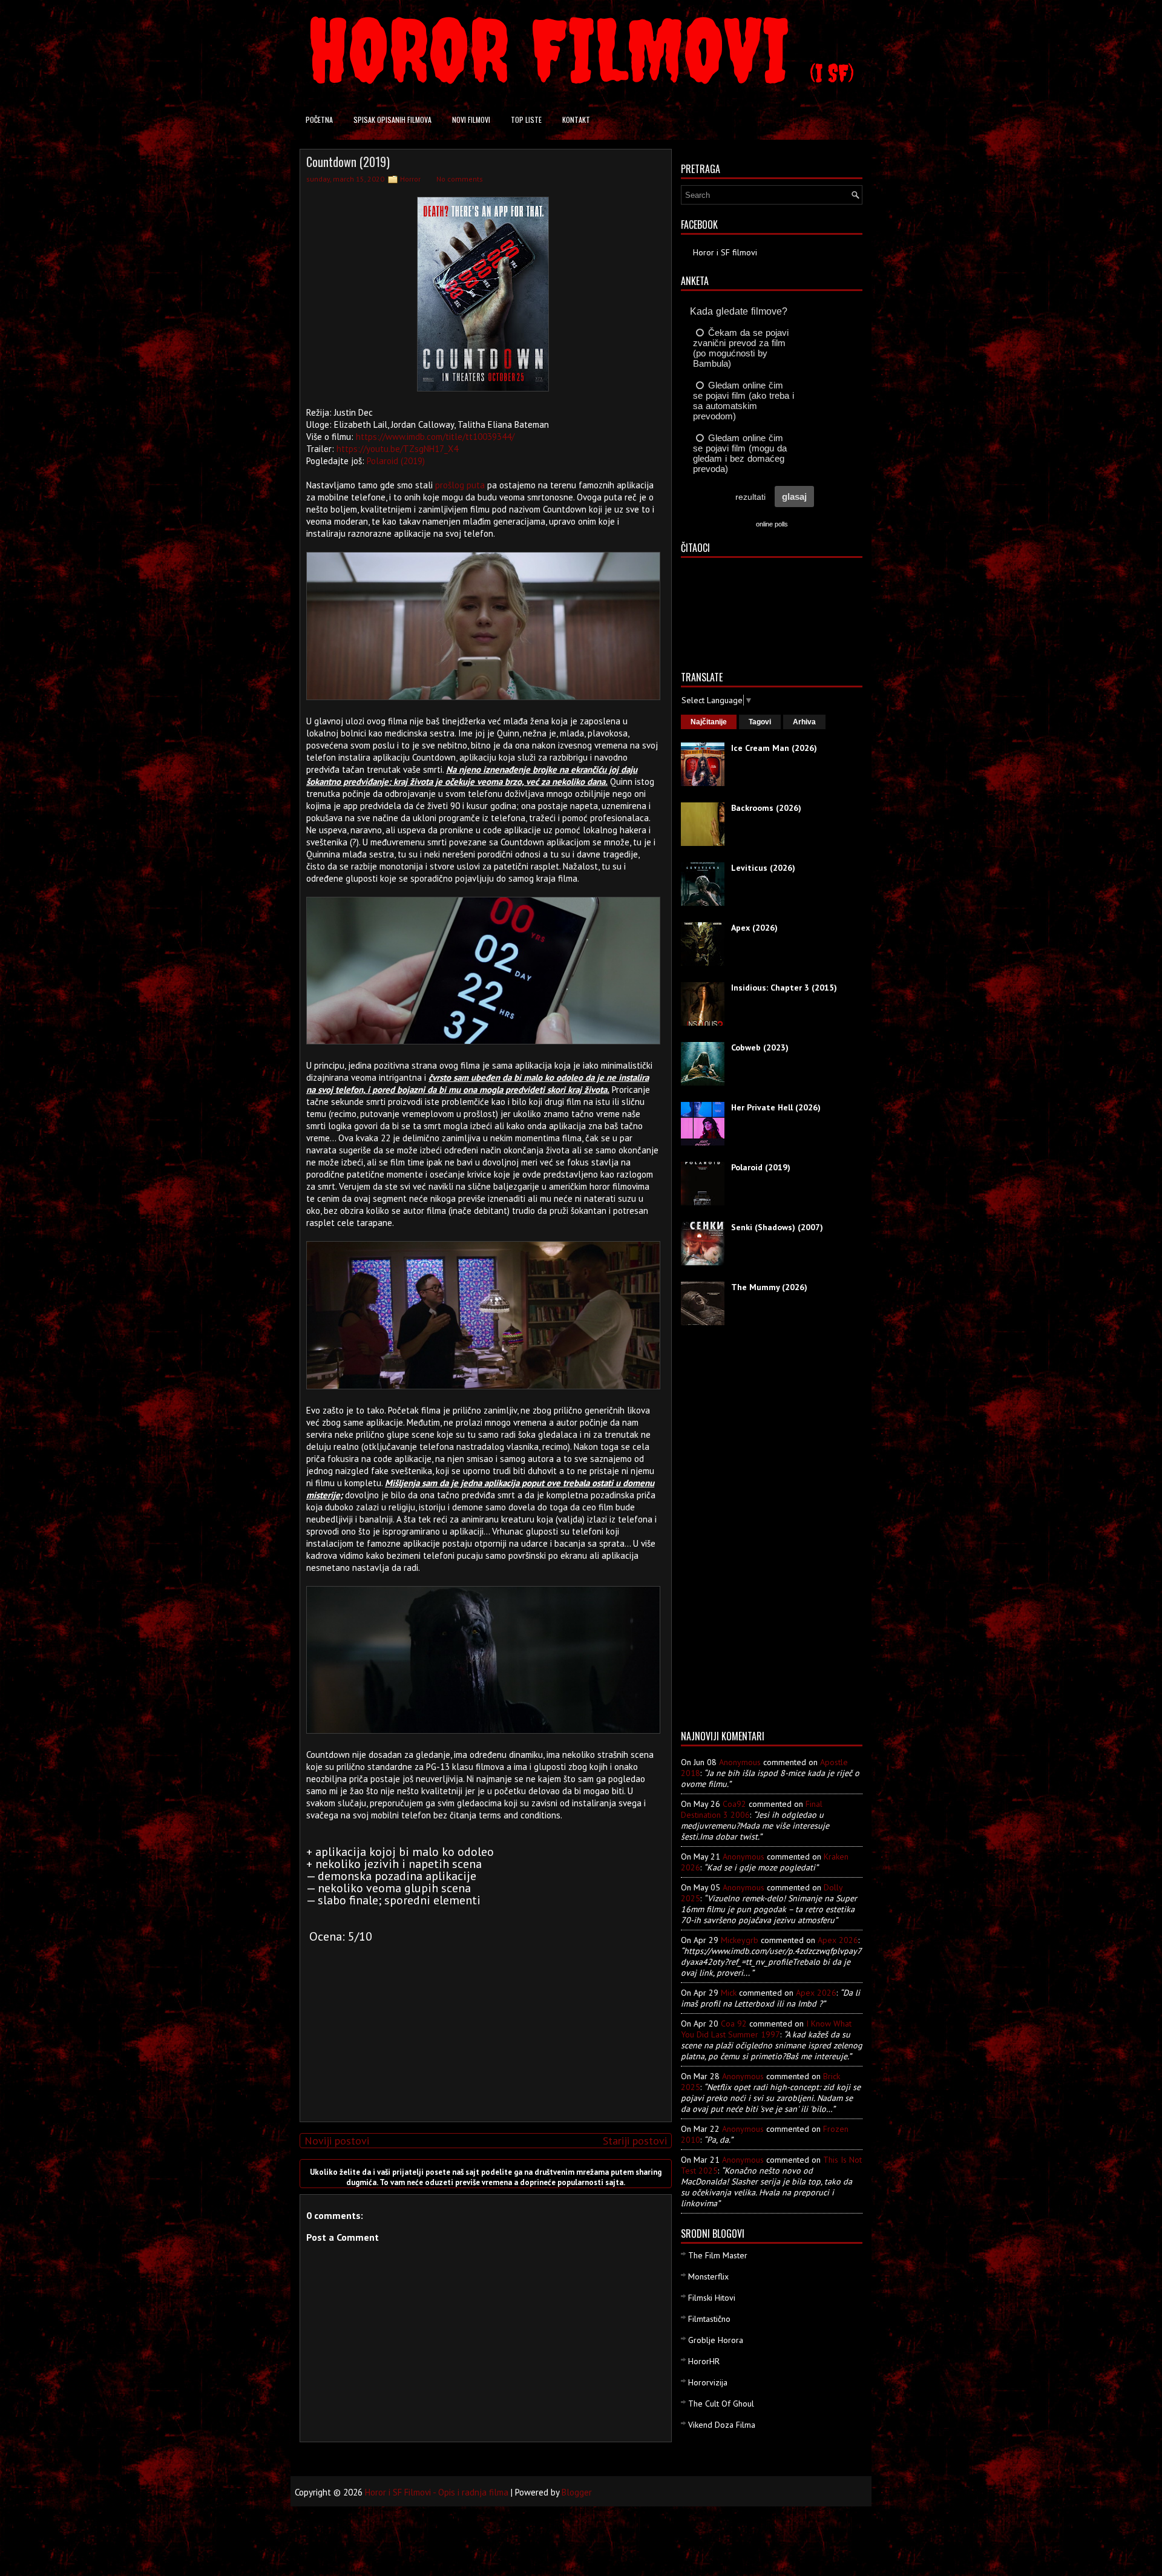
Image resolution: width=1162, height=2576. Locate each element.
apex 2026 (838, 1940)
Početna (319, 120)
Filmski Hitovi (712, 2298)
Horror (410, 179)
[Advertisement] (483, 2028)
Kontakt (576, 120)
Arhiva (804, 722)
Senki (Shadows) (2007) (777, 1227)
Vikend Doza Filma (722, 2425)
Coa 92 (734, 2024)
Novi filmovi (471, 120)
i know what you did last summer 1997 (766, 2029)
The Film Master (718, 2255)
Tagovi (760, 722)
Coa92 (734, 1804)
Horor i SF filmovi (725, 252)
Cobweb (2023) (760, 1047)
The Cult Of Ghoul (721, 2404)
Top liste (526, 120)
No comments (460, 179)
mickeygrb (740, 1940)
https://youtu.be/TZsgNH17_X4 (397, 449)
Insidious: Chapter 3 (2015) (784, 988)
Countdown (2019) (348, 162)
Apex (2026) (754, 928)
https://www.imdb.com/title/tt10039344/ (435, 437)
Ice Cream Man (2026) (774, 748)
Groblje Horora (716, 2340)
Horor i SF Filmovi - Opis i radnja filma (437, 2492)
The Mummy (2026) (769, 1287)
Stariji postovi (635, 2141)
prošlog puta (460, 485)
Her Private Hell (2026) (776, 1107)
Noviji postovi (337, 2141)
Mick (729, 1993)
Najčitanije (709, 722)
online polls (772, 524)
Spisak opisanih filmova (392, 120)
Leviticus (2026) (763, 868)
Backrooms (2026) (766, 808)
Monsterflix (708, 2276)
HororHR (704, 2361)
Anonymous (740, 1762)
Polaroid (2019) (396, 461)
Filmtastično (709, 2319)
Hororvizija (708, 2382)
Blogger (577, 2492)
